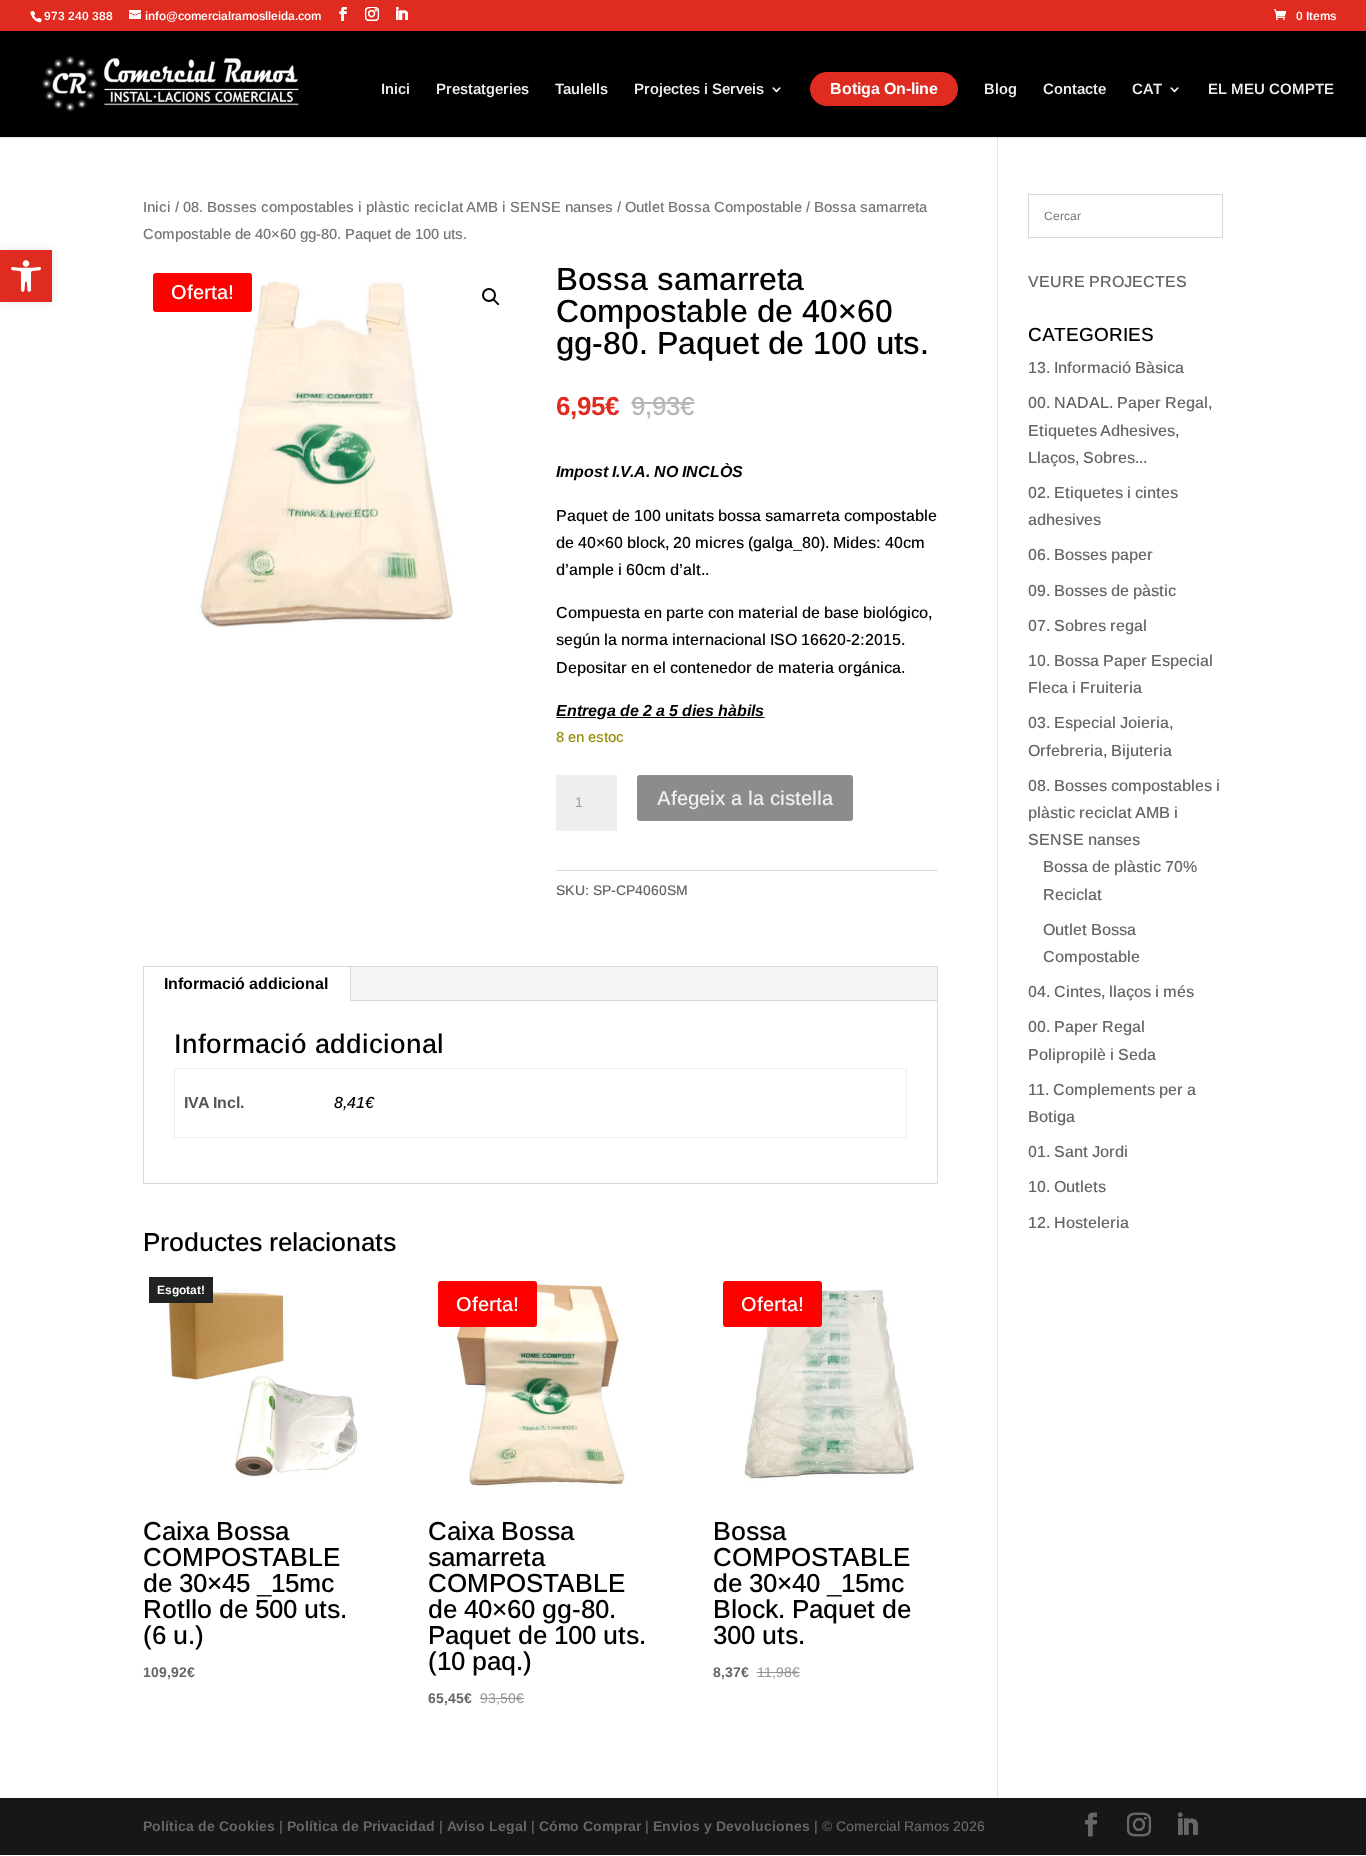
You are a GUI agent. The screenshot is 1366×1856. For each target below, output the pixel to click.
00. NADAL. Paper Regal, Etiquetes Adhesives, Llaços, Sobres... (1120, 429)
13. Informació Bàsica (1106, 367)
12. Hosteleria (1078, 1222)
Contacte (1074, 89)
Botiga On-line (884, 88)
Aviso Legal (487, 1826)
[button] (26, 276)
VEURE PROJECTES (1107, 281)
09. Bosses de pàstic (1102, 590)
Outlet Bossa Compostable (713, 207)
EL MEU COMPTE (1271, 89)
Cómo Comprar (590, 1826)
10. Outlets (1067, 1186)
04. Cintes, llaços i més (1111, 991)
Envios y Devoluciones (731, 1826)
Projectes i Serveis (699, 89)
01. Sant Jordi (1078, 1151)
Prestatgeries (482, 89)
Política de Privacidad (361, 1826)
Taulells (581, 89)
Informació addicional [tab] (246, 983)
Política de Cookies (209, 1826)
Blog (1000, 89)
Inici (395, 89)
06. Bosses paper (1090, 554)
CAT (1147, 89)
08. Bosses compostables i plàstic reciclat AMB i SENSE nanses (398, 207)
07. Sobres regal (1087, 625)
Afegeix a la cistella (745, 798)
